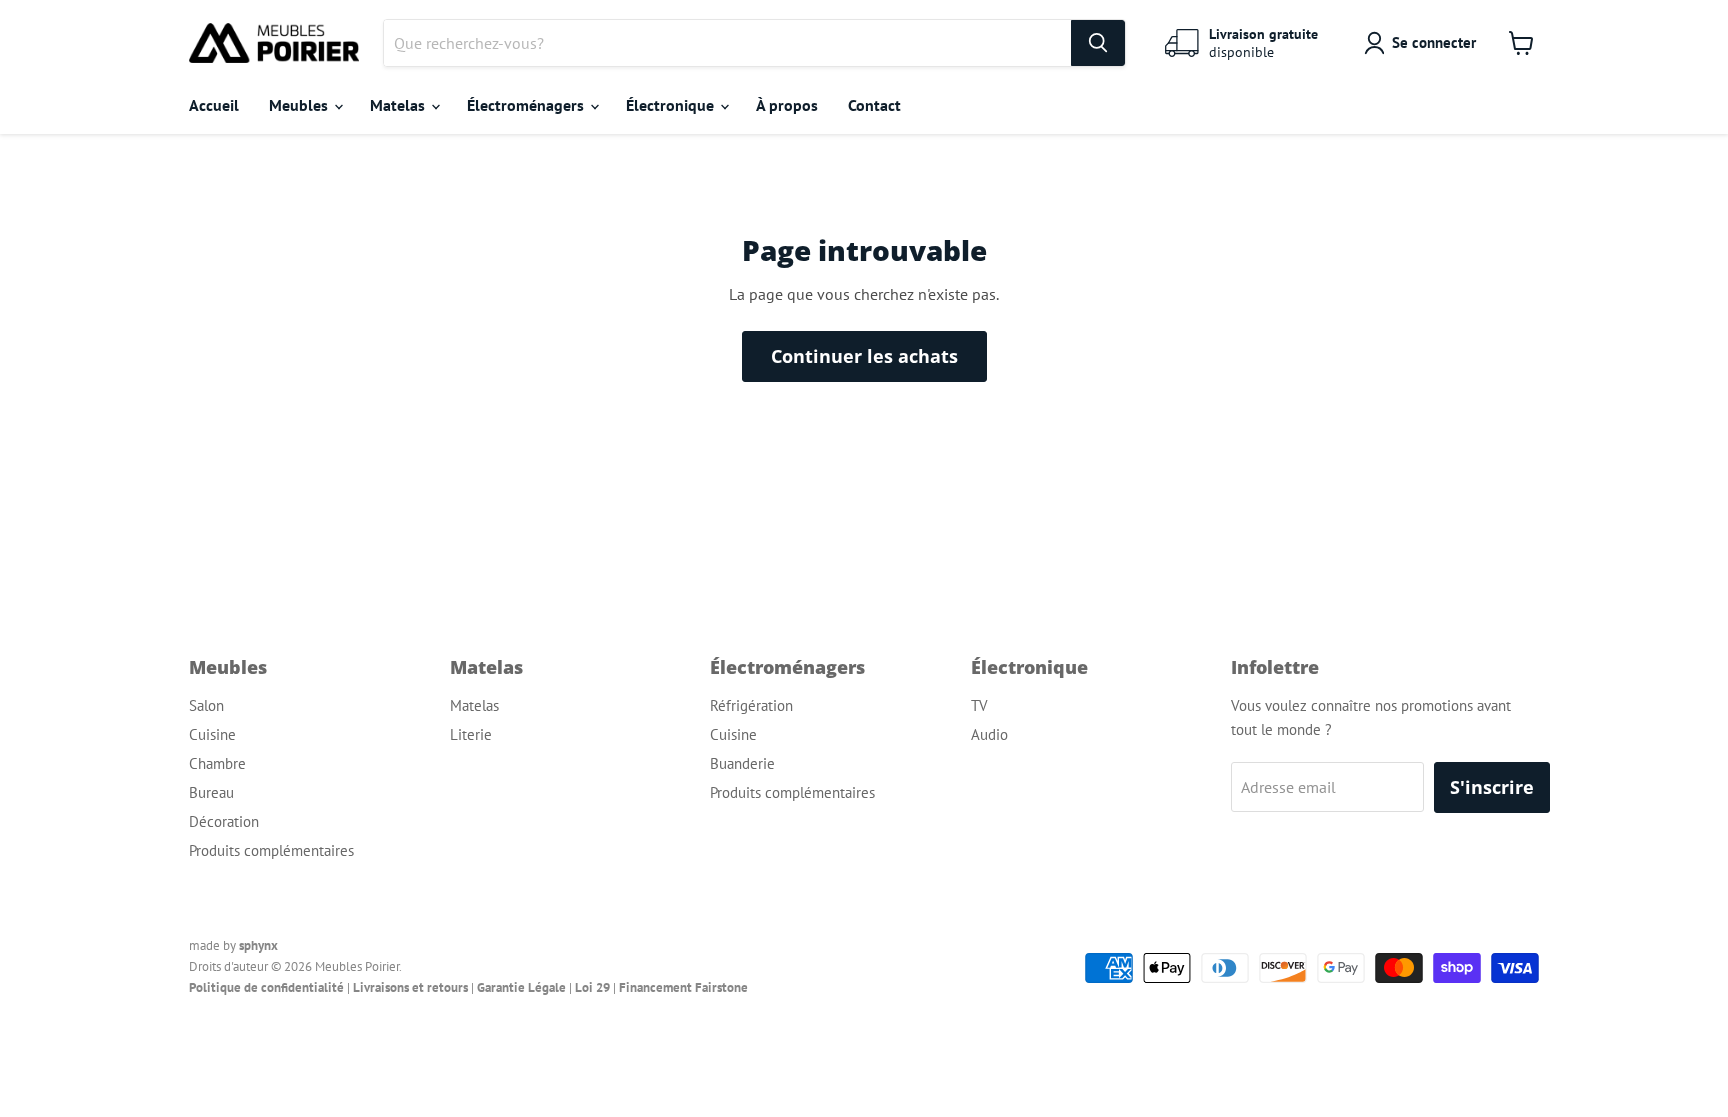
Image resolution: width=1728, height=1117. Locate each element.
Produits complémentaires (271, 850)
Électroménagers (527, 105)
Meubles (300, 105)
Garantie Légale (521, 987)
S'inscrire (1492, 787)
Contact (874, 105)
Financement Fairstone (683, 987)
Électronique (672, 105)
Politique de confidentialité (266, 987)
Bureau (211, 792)
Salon (206, 705)
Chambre (217, 763)
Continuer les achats (864, 356)
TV (979, 705)
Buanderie (742, 763)
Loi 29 (592, 987)
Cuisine (212, 734)
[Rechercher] (1098, 43)
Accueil (214, 105)
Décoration (224, 821)
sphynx (258, 945)
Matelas (399, 105)
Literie (471, 734)
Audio (989, 734)
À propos (787, 105)
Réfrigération (751, 705)
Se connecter (1434, 42)
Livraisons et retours (410, 987)
